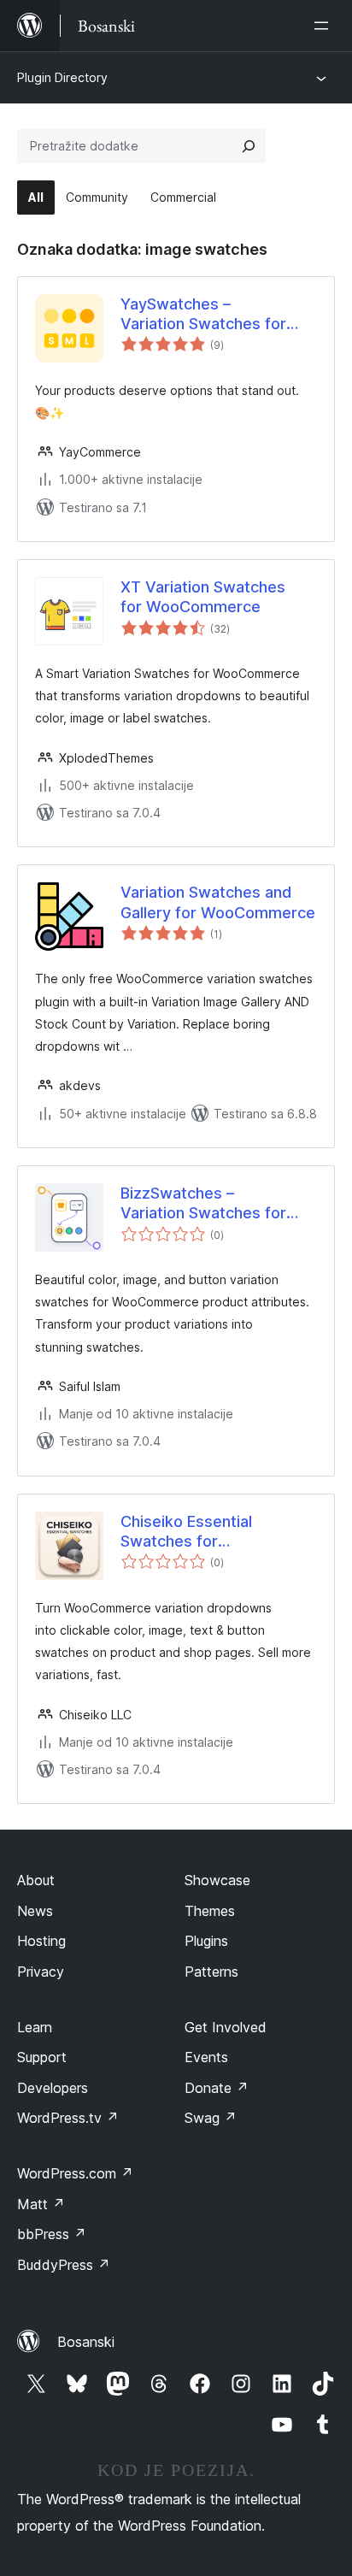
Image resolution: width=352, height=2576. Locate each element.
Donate (217, 2088)
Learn (35, 2027)
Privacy (41, 1972)
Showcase (217, 1880)
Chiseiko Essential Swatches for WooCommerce (186, 1532)
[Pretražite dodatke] (249, 146)
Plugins (206, 1941)
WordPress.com (75, 2173)
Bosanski (86, 2342)
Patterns (211, 1972)
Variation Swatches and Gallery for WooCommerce (218, 902)
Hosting (41, 1941)
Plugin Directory (62, 77)
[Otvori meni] (325, 26)
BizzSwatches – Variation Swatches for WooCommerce (203, 1204)
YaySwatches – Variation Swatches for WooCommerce (203, 315)
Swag (211, 2118)
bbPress (52, 2234)
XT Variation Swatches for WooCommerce (203, 597)
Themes (210, 1911)
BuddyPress (64, 2265)
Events (206, 2057)
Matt (41, 2204)
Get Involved (226, 2027)
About (36, 1880)
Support (42, 2057)
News (35, 1911)
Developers (53, 2088)
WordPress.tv (68, 2118)
